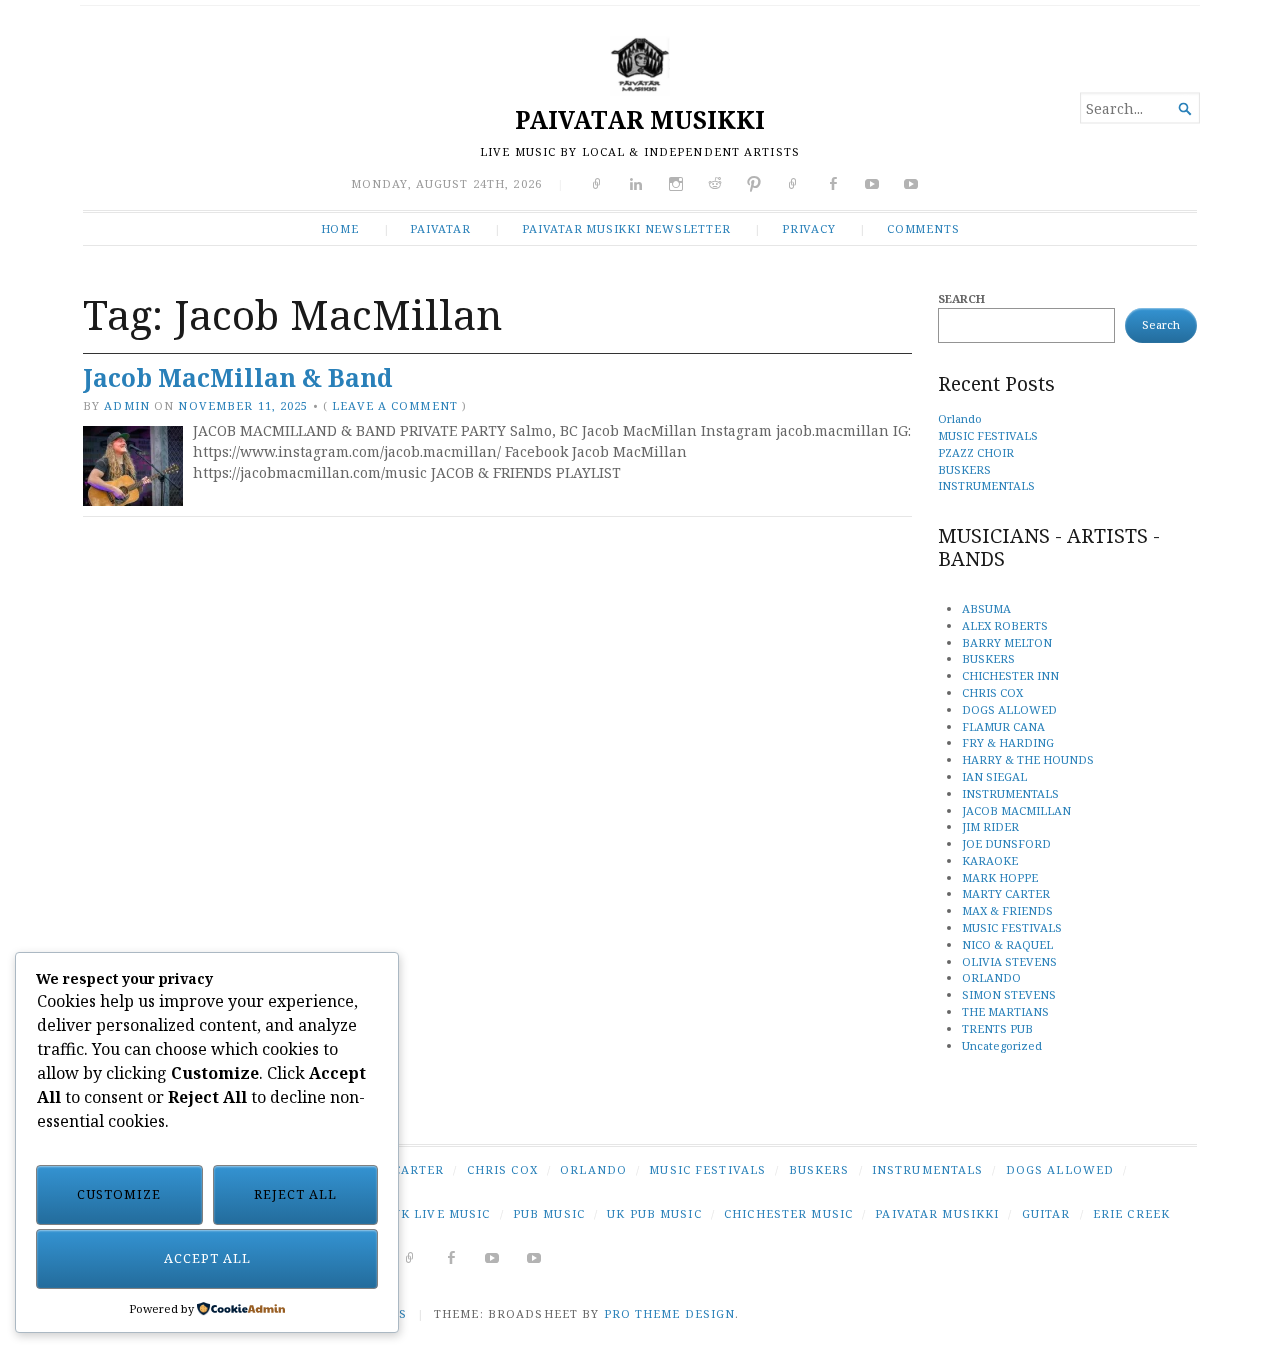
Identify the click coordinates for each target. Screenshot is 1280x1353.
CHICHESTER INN (1010, 675)
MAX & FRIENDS (1007, 910)
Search (961, 298)
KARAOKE (990, 860)
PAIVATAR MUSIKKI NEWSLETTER (626, 228)
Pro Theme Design (670, 1313)
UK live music (441, 1213)
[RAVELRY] (410, 1257)
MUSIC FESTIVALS (988, 435)
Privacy (809, 228)
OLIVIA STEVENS (1009, 961)
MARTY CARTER (1006, 893)
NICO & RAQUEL (1007, 944)
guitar (1046, 1213)
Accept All (207, 1258)
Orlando (960, 418)
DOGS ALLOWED (1009, 709)
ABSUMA (986, 608)
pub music (549, 1213)
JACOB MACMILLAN (1016, 810)
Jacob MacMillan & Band (237, 377)
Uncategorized (1002, 1045)
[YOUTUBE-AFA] (492, 1257)
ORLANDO (991, 977)
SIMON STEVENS (1009, 994)
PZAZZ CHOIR (976, 452)
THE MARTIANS (1005, 1011)
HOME (340, 228)
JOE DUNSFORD (1006, 843)
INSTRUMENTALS (986, 485)
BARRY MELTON (1007, 642)
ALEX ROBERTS (1005, 625)
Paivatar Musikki (937, 1213)
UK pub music (654, 1213)
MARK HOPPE (1000, 877)
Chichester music (788, 1213)
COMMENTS (923, 228)
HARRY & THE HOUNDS (1028, 759)
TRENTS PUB (997, 1028)
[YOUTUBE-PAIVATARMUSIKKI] (534, 1257)
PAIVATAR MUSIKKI (640, 119)
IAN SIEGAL (994, 776)
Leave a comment (395, 405)
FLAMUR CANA (1003, 726)
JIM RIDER (990, 826)
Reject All (295, 1194)
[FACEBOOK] (451, 1257)
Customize (119, 1194)
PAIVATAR (440, 228)
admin (127, 405)
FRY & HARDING (1008, 742)
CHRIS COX (992, 692)
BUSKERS (964, 469)
